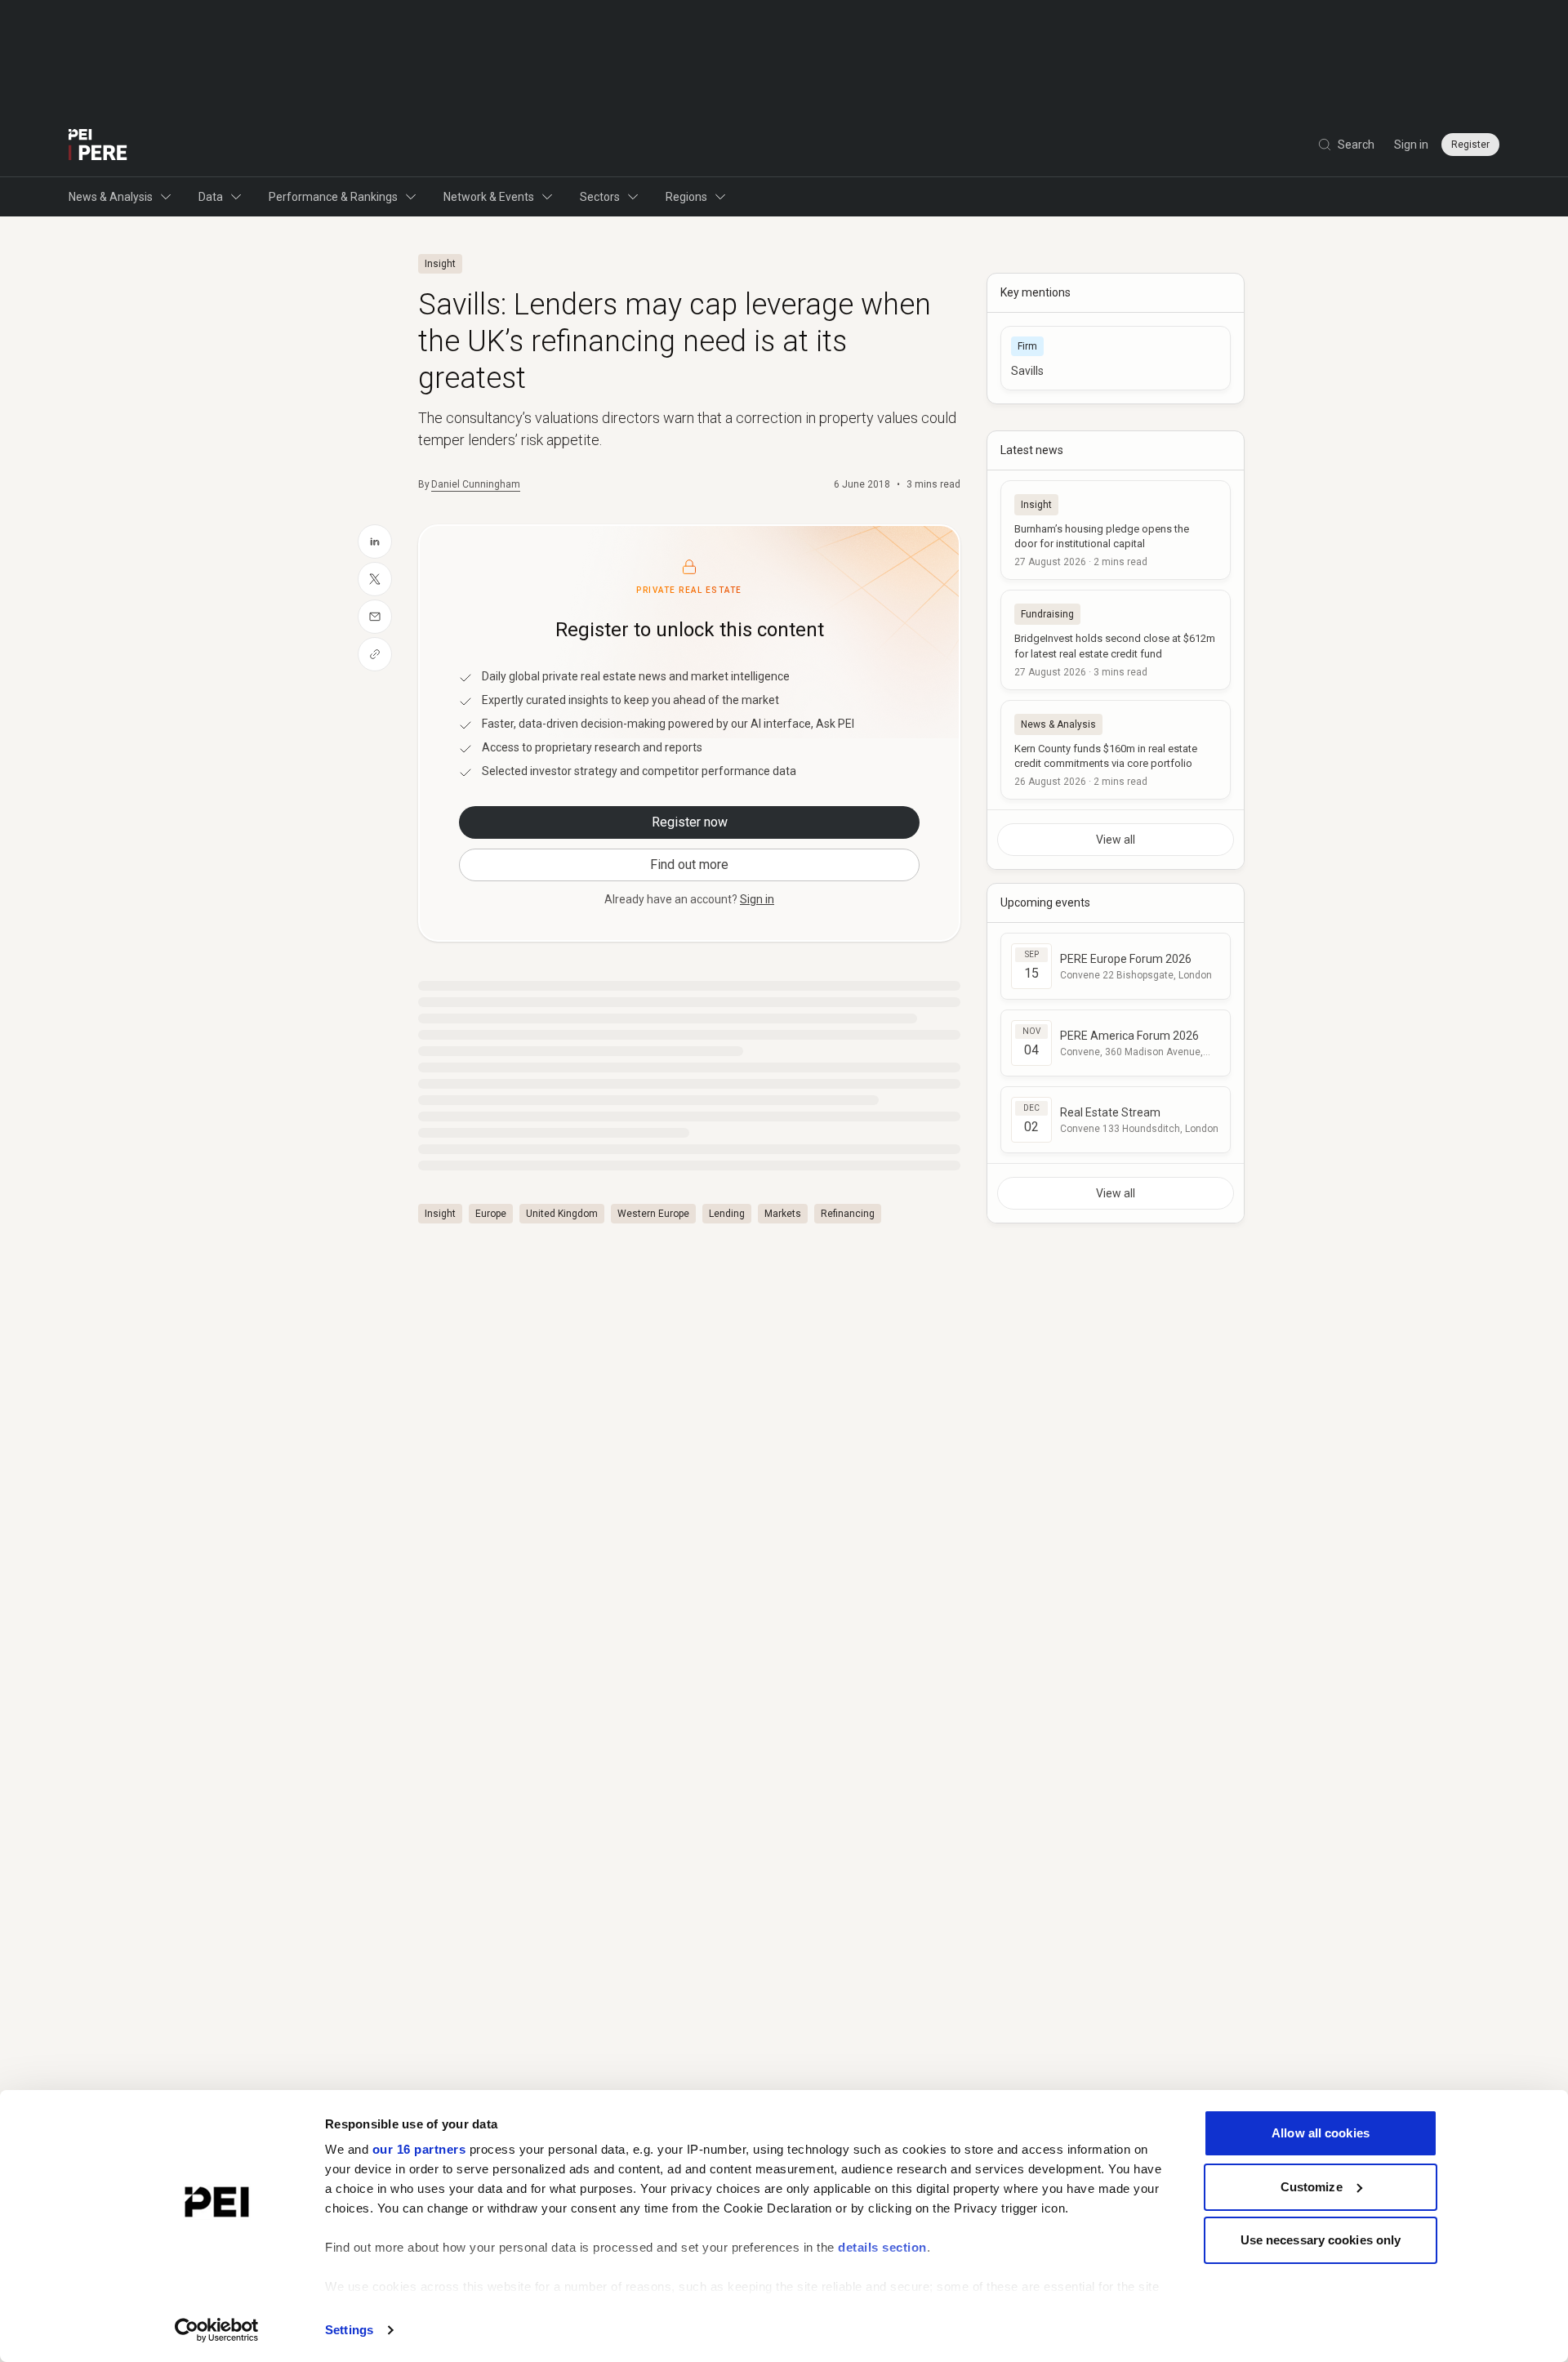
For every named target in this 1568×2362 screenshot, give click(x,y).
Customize (1312, 2187)
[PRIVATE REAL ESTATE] (98, 145)
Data (211, 197)
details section (882, 2247)
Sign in (1411, 145)
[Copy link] (375, 654)
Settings (349, 2330)
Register (1470, 145)
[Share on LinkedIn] (375, 541)
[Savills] (1116, 358)
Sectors (600, 197)
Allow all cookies (1321, 2133)
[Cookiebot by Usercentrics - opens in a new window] (217, 2330)
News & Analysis (111, 197)
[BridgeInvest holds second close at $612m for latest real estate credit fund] (1116, 640)
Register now (690, 822)
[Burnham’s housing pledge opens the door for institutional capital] (1116, 530)
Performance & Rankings (333, 197)
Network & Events (489, 197)
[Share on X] (375, 579)
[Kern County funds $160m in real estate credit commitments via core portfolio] (1116, 750)
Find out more (689, 865)
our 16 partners (419, 2149)
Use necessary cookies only (1321, 2240)
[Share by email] (375, 617)
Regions (686, 197)
